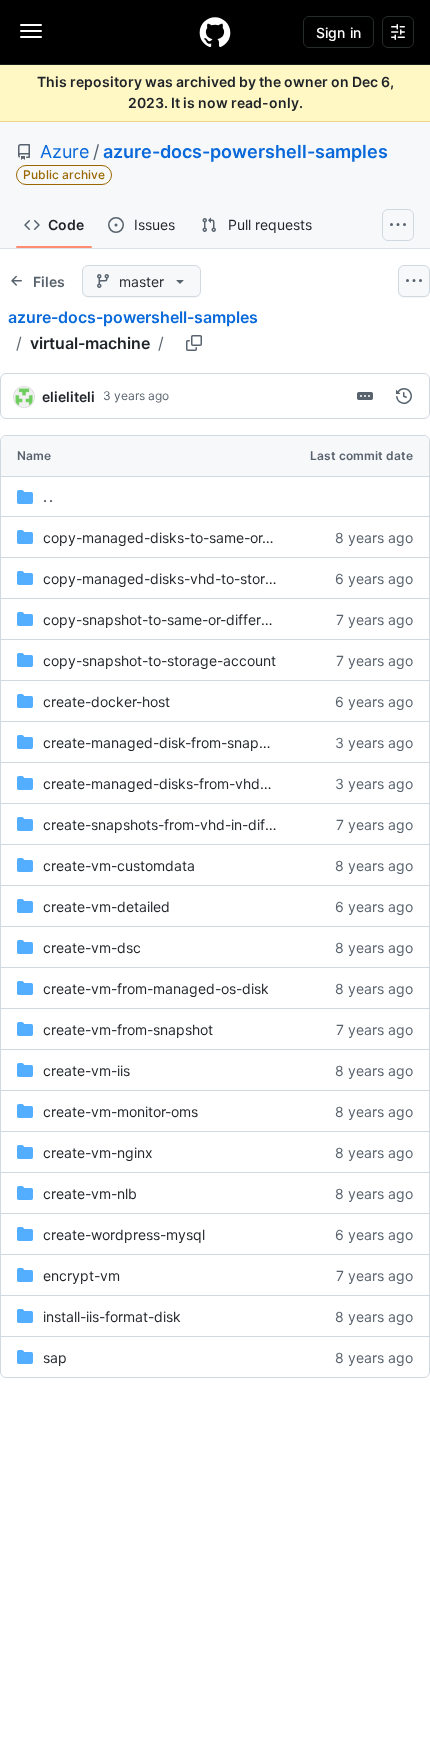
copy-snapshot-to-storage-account (159, 660)
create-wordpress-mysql (124, 1234)
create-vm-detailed (106, 906)
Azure (64, 151)
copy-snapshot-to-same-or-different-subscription (205, 619)
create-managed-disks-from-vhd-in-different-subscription (234, 783)
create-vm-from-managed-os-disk (156, 988)
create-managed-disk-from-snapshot (165, 742)
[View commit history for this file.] (404, 396)
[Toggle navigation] (31, 31)
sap (55, 1357)
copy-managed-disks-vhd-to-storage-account (196, 578)
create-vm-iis (86, 1070)
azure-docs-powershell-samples (245, 151)
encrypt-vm (81, 1275)
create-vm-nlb (90, 1193)
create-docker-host (106, 701)
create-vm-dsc (92, 947)
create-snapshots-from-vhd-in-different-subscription (216, 824)
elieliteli (68, 396)
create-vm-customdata (119, 865)
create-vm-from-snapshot (128, 1029)
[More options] (414, 281)
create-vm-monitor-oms (120, 1111)
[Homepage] (215, 32)
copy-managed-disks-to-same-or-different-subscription (226, 537)
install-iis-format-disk (112, 1316)
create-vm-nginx (98, 1152)
